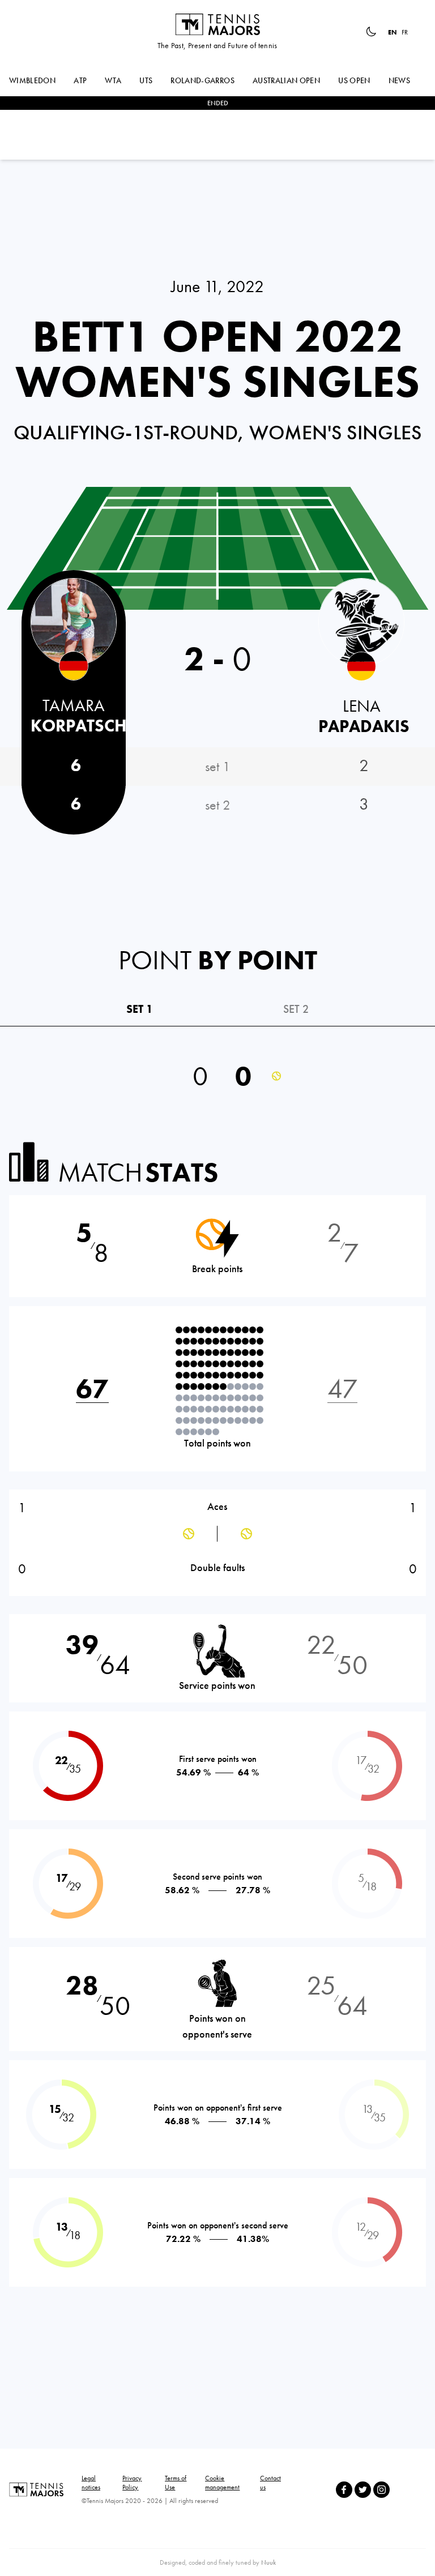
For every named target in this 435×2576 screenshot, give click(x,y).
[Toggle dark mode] (371, 32)
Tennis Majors (217, 24)
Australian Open (286, 80)
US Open (354, 80)
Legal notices (91, 2483)
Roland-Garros (202, 80)
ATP (80, 80)
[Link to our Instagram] (381, 2490)
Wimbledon (32, 80)
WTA (113, 80)
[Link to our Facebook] (344, 2490)
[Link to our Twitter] (363, 2490)
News (399, 80)
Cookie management (222, 2483)
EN (393, 32)
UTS (146, 80)
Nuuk (268, 2562)
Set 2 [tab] (296, 1009)
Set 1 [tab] (140, 1009)
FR (405, 32)
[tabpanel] (217, 1071)
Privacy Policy (132, 2483)
